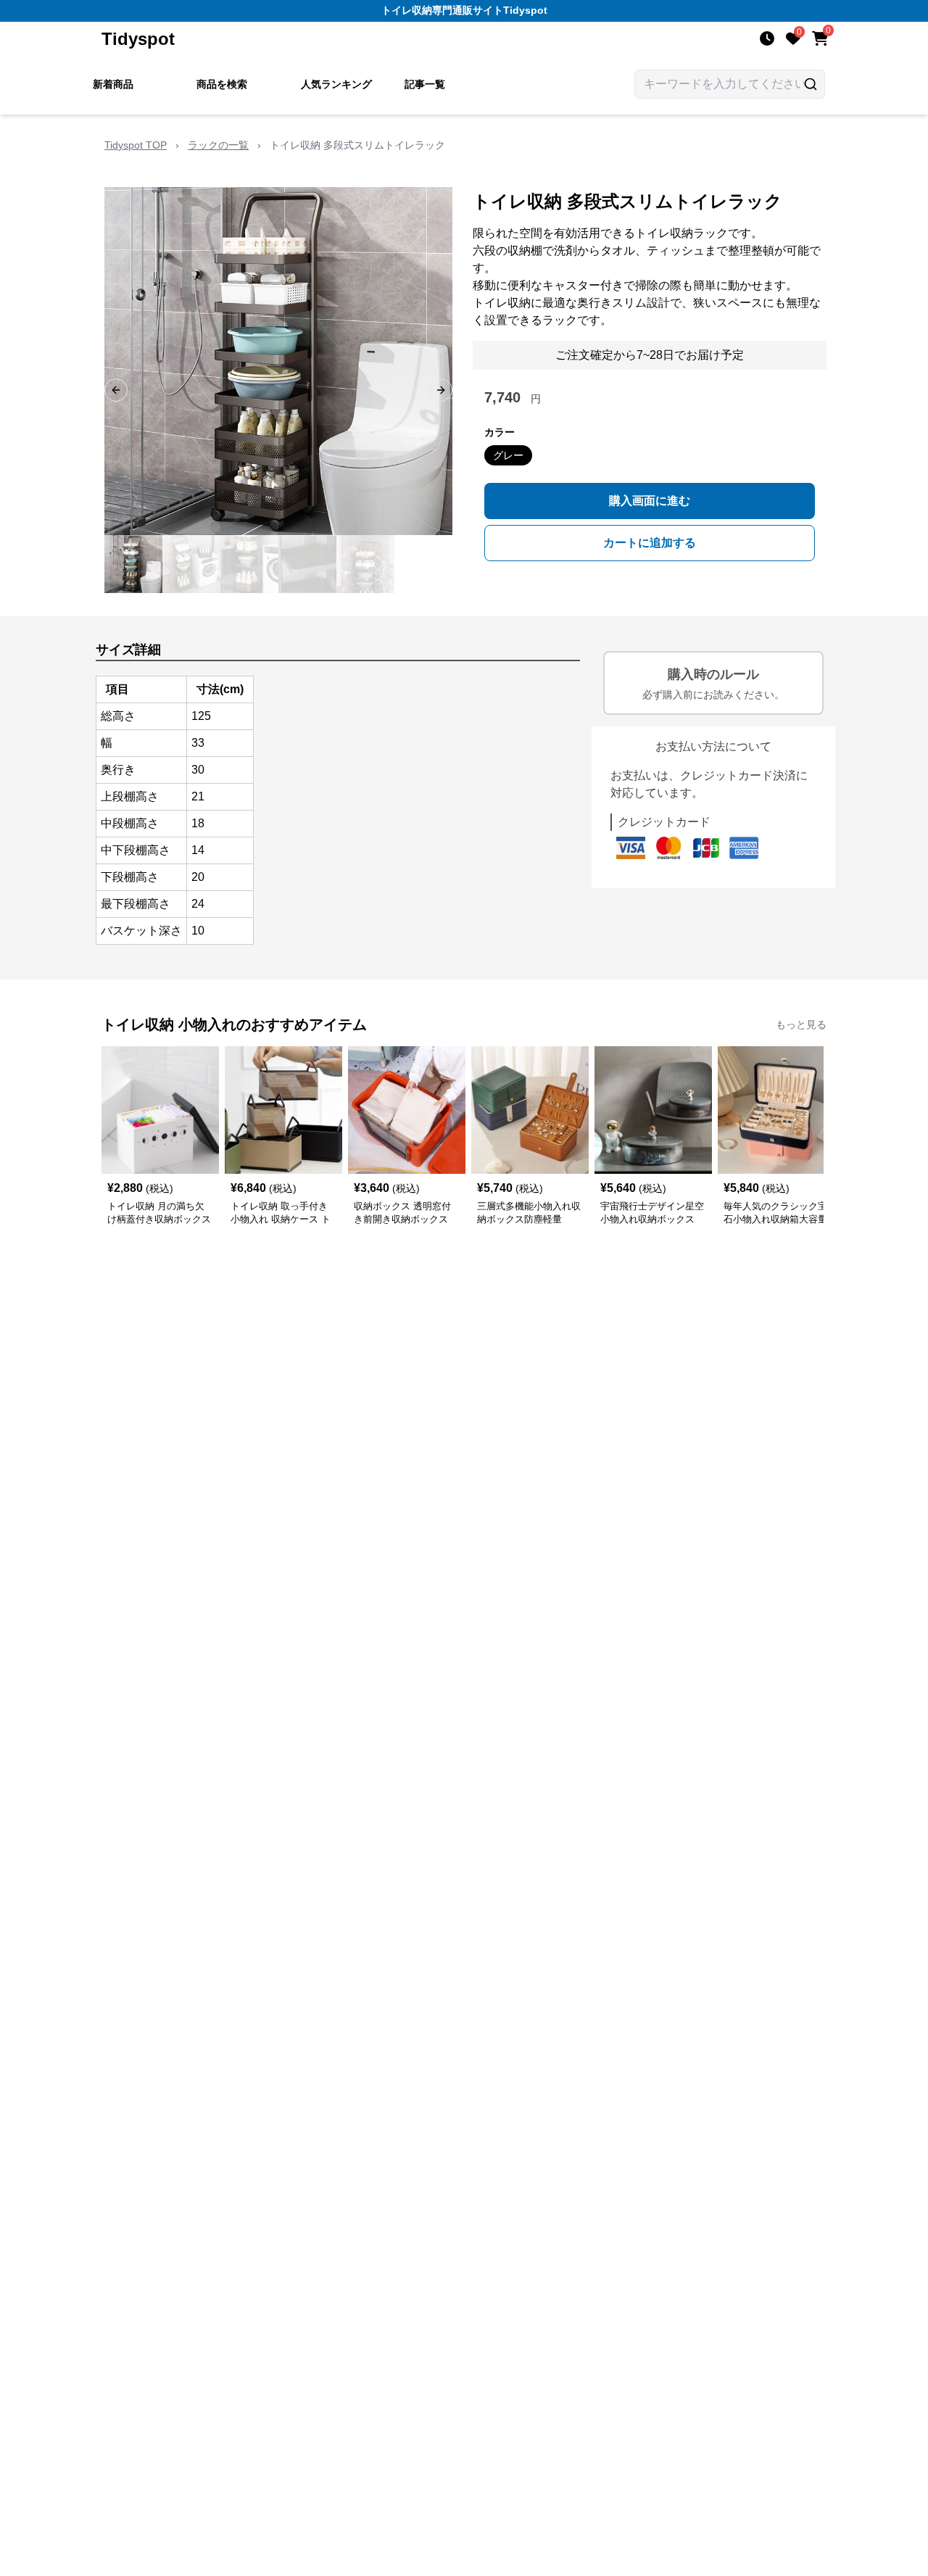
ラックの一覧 (218, 145)
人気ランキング (336, 84)
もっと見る (801, 1024)
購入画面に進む (650, 501)
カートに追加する (650, 543)
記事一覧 (425, 84)
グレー (508, 455)
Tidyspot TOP (136, 145)
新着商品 (113, 84)
